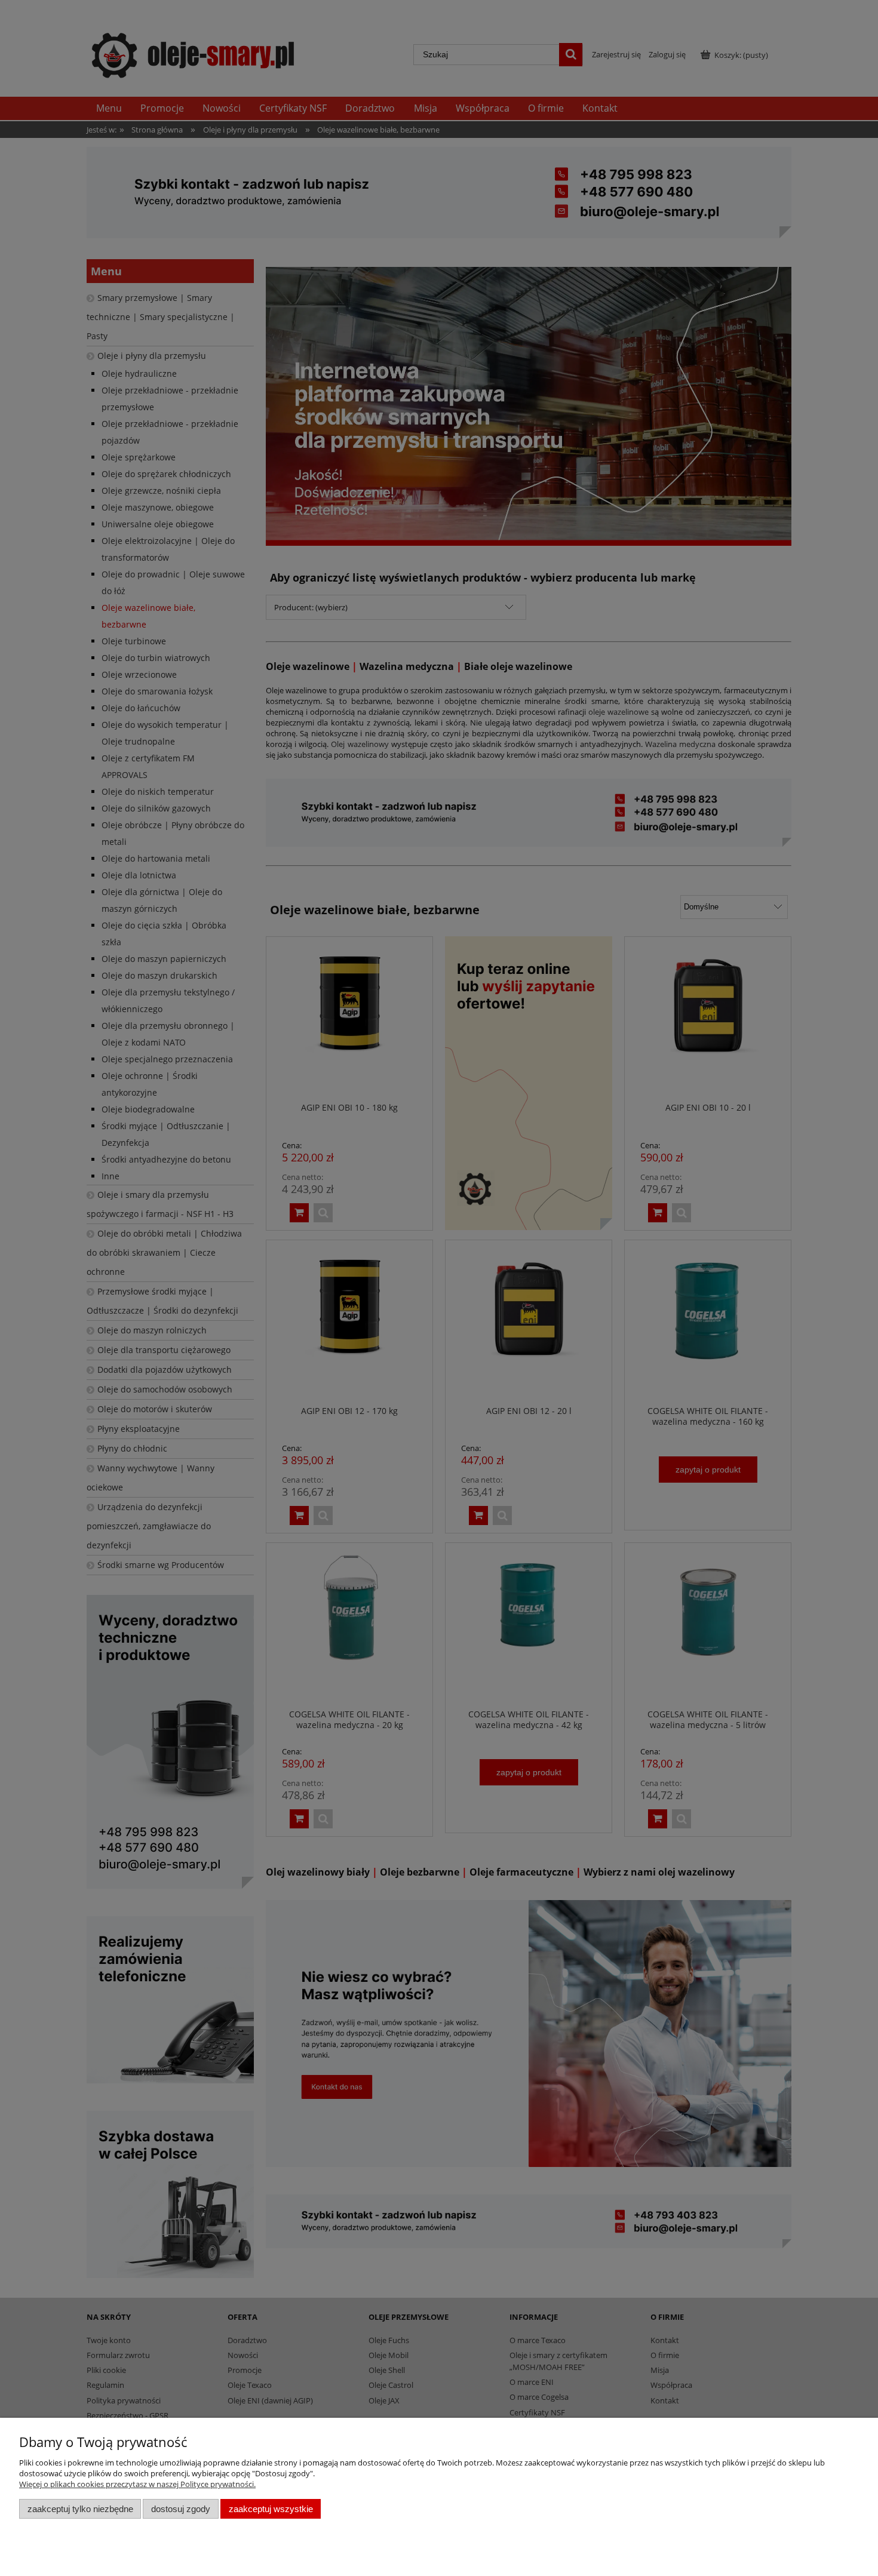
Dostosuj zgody (181, 2509)
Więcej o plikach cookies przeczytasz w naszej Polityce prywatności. (137, 2484)
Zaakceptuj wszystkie (271, 2509)
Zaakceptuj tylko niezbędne (80, 2509)
